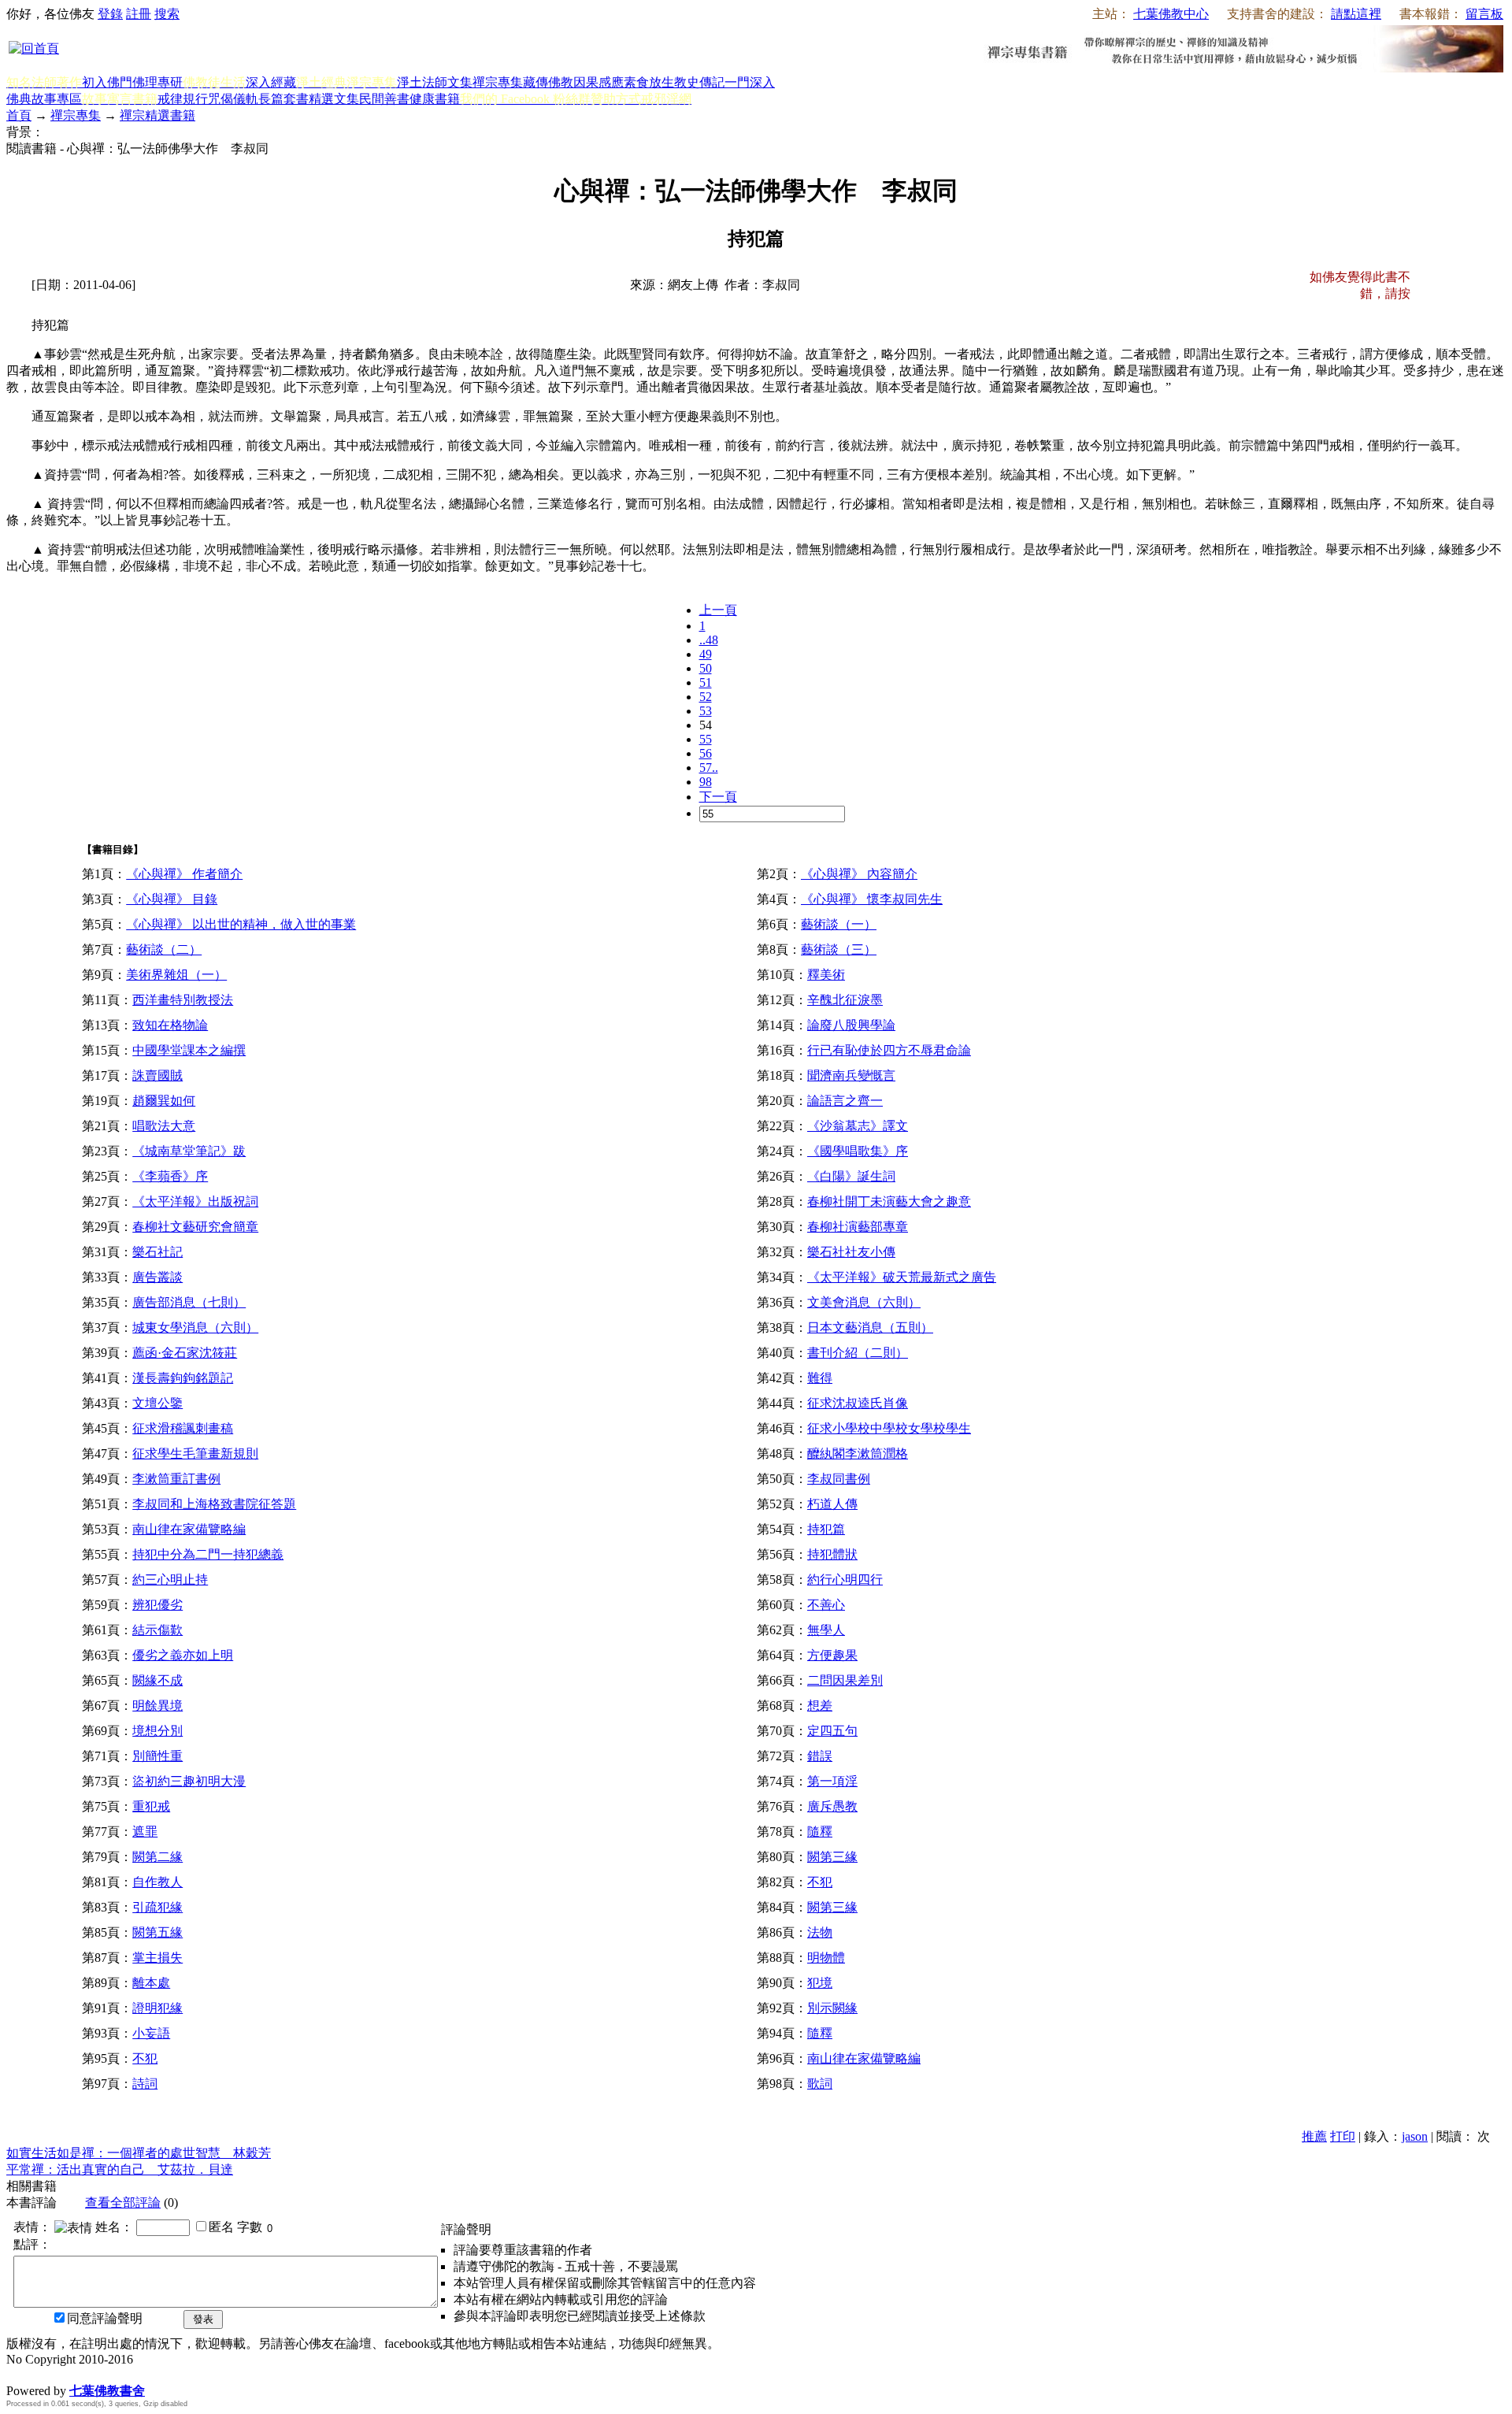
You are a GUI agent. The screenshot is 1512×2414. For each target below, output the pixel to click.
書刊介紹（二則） (858, 1353)
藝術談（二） (164, 949)
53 (706, 711)
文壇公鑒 (157, 1403)
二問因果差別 (845, 1680)
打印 (1343, 2136)
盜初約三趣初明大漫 (189, 1781)
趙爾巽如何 (164, 1101)
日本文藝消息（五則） (870, 1328)
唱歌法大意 (164, 1126)
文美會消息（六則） (864, 1302)
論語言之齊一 (845, 1101)
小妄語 (151, 2033)
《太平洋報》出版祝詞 (195, 1201)
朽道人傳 (832, 1504)
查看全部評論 (123, 2203)
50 (706, 668)
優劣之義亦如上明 (183, 1655)
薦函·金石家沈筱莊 (185, 1353)
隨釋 (820, 1832)
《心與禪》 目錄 (172, 899)
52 (706, 697)
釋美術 (826, 975)
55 (706, 739)
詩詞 (145, 2084)
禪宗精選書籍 (157, 115)
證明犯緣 (157, 2008)
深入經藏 (271, 82)
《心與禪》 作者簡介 (184, 874)
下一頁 (718, 797)
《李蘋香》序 (170, 1176)
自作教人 (157, 1882)
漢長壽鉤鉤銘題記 (183, 1378)
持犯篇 (826, 1529)
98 (706, 782)
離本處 (151, 1983)
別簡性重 (157, 1756)
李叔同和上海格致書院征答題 (214, 1504)
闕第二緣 (157, 1857)
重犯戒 (151, 1806)
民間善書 (384, 99)
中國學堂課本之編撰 (189, 1050)
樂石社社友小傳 (851, 1252)
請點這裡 (1356, 14)
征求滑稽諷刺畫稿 (183, 1428)
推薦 (1314, 2136)
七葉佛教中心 (1171, 14)
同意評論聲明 (105, 2318)
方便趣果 (832, 1655)
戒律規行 (183, 99)
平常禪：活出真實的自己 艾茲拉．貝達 (120, 2169)
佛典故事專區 (44, 99)
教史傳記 (699, 82)
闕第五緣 (157, 1932)
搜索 (167, 14)
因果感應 (598, 82)
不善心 (826, 1605)
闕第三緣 (832, 1857)
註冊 (139, 14)
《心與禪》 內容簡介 (859, 874)
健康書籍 (435, 99)
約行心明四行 (845, 1580)
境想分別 (157, 1731)
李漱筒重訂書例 (176, 1479)
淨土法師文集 (435, 82)
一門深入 (750, 82)
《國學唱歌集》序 (858, 1151)
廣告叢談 (157, 1277)
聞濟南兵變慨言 (851, 1075)
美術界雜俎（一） (176, 975)
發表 (203, 2319)
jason (1415, 2136)
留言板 (1484, 14)
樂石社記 (157, 1252)
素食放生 (649, 82)
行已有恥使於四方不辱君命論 (889, 1050)
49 (706, 654)
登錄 (110, 14)
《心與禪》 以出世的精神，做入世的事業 (241, 924)
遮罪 (145, 1832)
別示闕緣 (832, 2008)
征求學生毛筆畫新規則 (195, 1454)
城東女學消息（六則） (195, 1328)
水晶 (19, 2374)
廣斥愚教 (832, 1806)
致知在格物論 (170, 1025)
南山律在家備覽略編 (189, 1529)
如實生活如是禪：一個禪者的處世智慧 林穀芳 (139, 2153)
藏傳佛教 (548, 82)
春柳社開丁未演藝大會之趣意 (889, 1201)
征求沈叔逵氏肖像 (858, 1403)
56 (706, 753)
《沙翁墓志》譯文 (858, 1126)
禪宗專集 (498, 82)
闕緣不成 (157, 1680)
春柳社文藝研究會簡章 (195, 1227)
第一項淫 (832, 1781)
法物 (820, 1932)
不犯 (820, 1882)
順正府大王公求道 (85, 2374)
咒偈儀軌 (233, 99)
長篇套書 (283, 99)
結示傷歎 (157, 1630)
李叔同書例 (839, 1479)
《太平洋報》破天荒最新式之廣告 (902, 1277)
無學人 (826, 1630)
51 (706, 682)
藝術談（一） (839, 924)
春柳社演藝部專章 (858, 1227)
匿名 (221, 2227)
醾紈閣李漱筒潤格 (858, 1454)
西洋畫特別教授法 (183, 1000)
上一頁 (718, 610)
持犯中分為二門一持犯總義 (208, 1554)
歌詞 (820, 2084)
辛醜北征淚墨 (845, 1000)
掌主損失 (157, 1958)
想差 (820, 1706)
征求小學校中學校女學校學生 (889, 1428)
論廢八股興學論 (851, 1025)
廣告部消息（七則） (189, 1302)
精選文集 (334, 99)
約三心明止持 (170, 1580)
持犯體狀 (832, 1554)
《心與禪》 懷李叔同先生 (872, 899)
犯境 (820, 1983)
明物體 (826, 1958)
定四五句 (832, 1731)
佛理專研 (157, 82)
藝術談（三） (839, 949)
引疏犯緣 (157, 1907)
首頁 (19, 115)
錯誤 (820, 1756)
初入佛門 (107, 82)
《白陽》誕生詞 (851, 1176)
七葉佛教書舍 (107, 2391)
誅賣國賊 (157, 1075)
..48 (709, 640)
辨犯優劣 (157, 1605)
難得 (820, 1378)
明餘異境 (157, 1706)
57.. (709, 768)
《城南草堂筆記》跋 (189, 1151)
